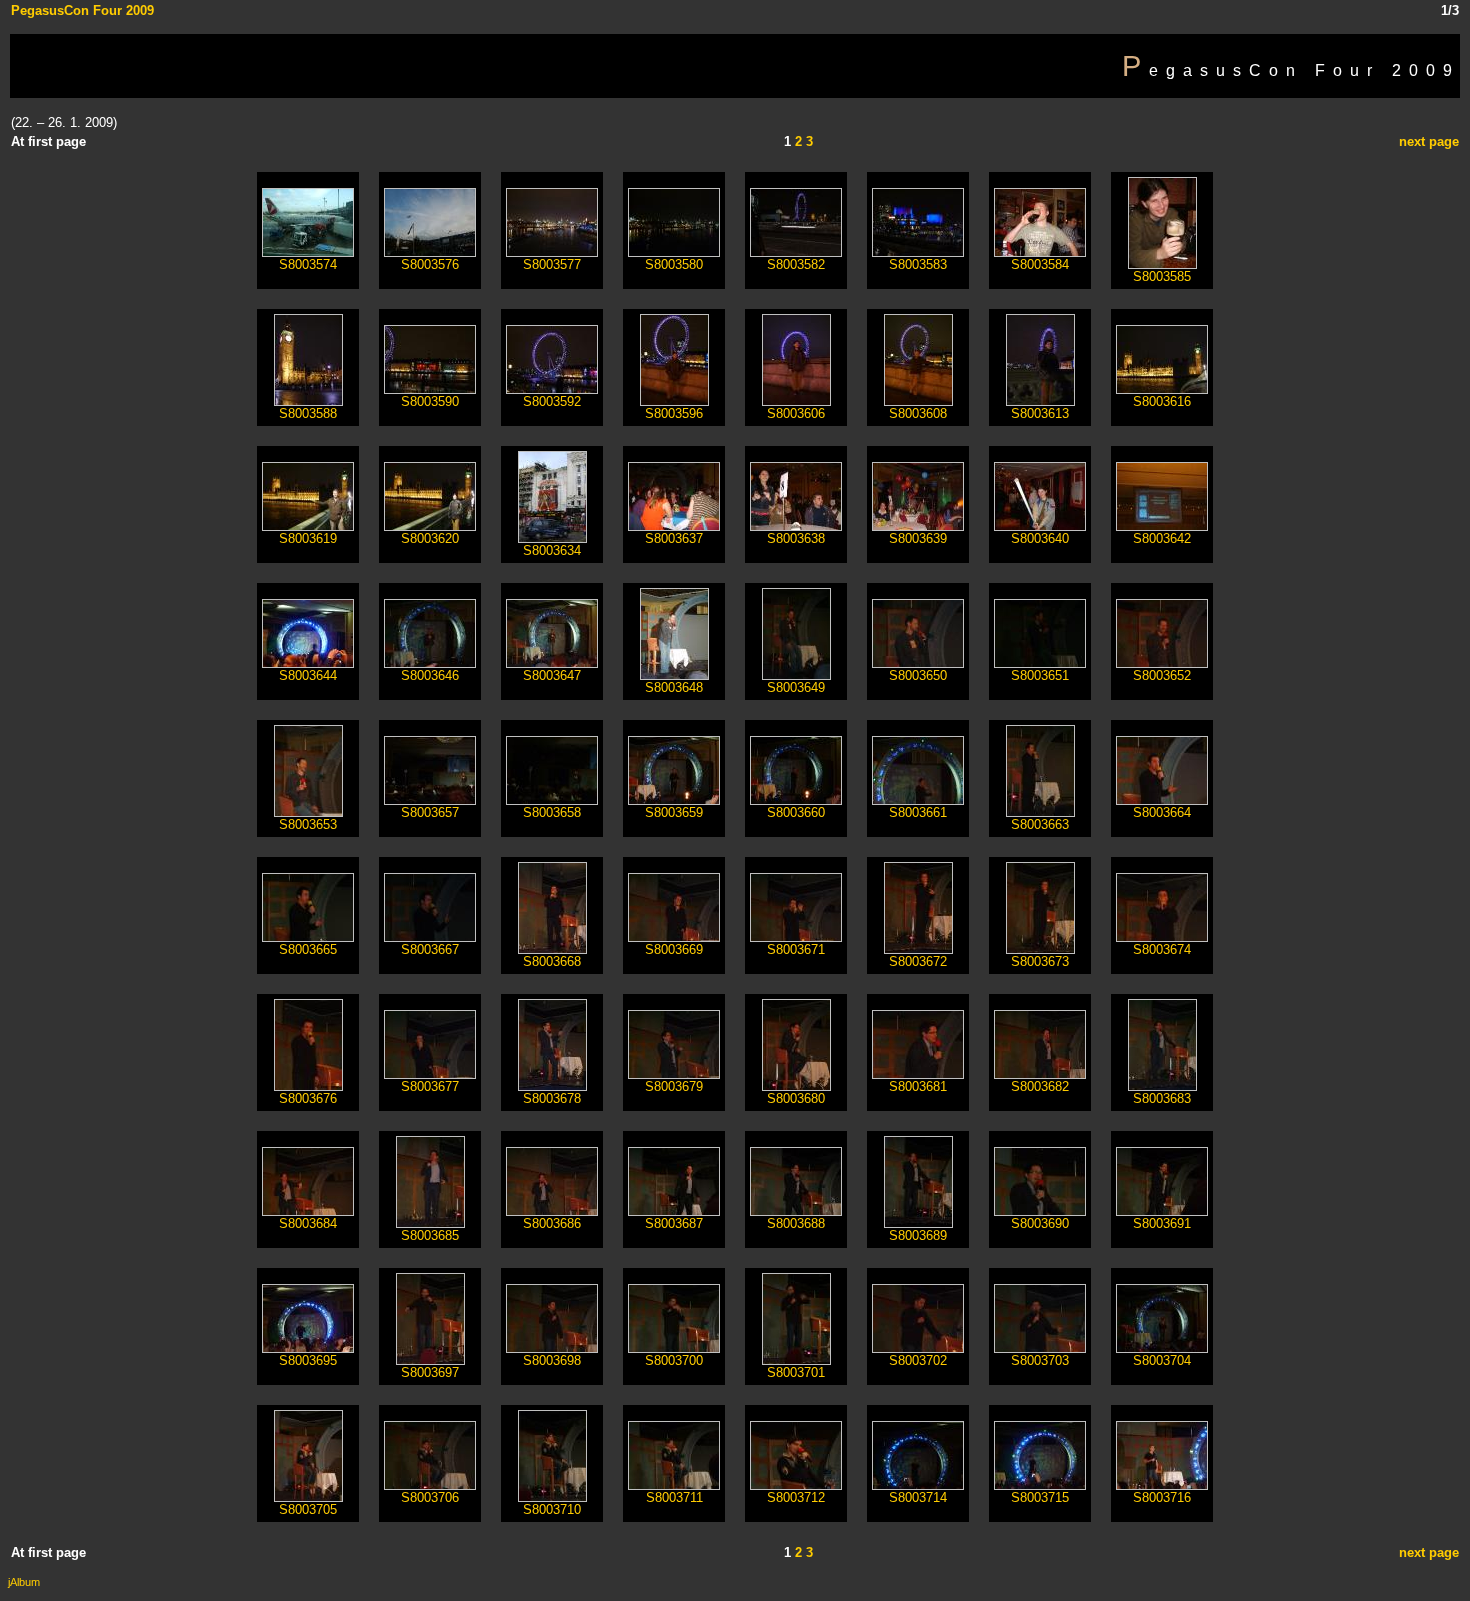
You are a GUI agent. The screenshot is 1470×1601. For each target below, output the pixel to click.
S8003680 (796, 1098)
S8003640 (1040, 538)
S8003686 (552, 1223)
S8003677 (430, 1086)
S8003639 (918, 538)
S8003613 (1040, 413)
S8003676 (308, 1098)
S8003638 (796, 538)
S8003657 (430, 812)
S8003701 (796, 1372)
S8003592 (552, 401)
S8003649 (796, 687)
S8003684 (308, 1223)
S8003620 (430, 538)
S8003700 (674, 1360)
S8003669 (674, 949)
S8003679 (674, 1086)
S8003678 (552, 1098)
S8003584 (1040, 264)
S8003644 (308, 675)
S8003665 (308, 949)
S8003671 (796, 949)
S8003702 (918, 1360)
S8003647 (552, 675)
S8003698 (552, 1360)
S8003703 (1040, 1360)
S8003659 (674, 812)
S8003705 (308, 1509)
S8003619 (308, 538)
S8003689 (918, 1235)
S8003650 (918, 675)
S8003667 (430, 949)
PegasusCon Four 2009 (82, 10)
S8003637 (674, 538)
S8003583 (918, 264)
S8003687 (674, 1223)
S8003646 (430, 675)
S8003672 (918, 961)
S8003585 (1162, 276)
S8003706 (430, 1497)
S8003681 (918, 1086)
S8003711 (674, 1497)
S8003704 (1162, 1360)
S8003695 (308, 1360)
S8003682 (1040, 1086)
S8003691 (1162, 1223)
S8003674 (1162, 949)
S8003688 (796, 1223)
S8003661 (918, 812)
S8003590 (430, 401)
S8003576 (430, 264)
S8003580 (674, 264)
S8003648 (674, 687)
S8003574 (308, 264)
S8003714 (918, 1497)
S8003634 (552, 550)
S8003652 (1162, 675)
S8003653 (308, 824)
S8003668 (552, 961)
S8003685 (430, 1235)
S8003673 (1040, 961)
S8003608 (918, 413)
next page (1429, 141)
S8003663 (1040, 824)
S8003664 (1162, 812)
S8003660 (796, 812)
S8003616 (1162, 401)
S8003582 (796, 264)
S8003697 (430, 1372)
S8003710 (552, 1509)
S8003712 (796, 1497)
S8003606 (796, 413)
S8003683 (1162, 1098)
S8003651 (1040, 675)
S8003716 (1162, 1497)
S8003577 (552, 264)
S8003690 (1040, 1223)
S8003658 (552, 812)
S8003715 (1040, 1497)
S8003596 (674, 413)
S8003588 (308, 413)
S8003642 (1162, 538)
